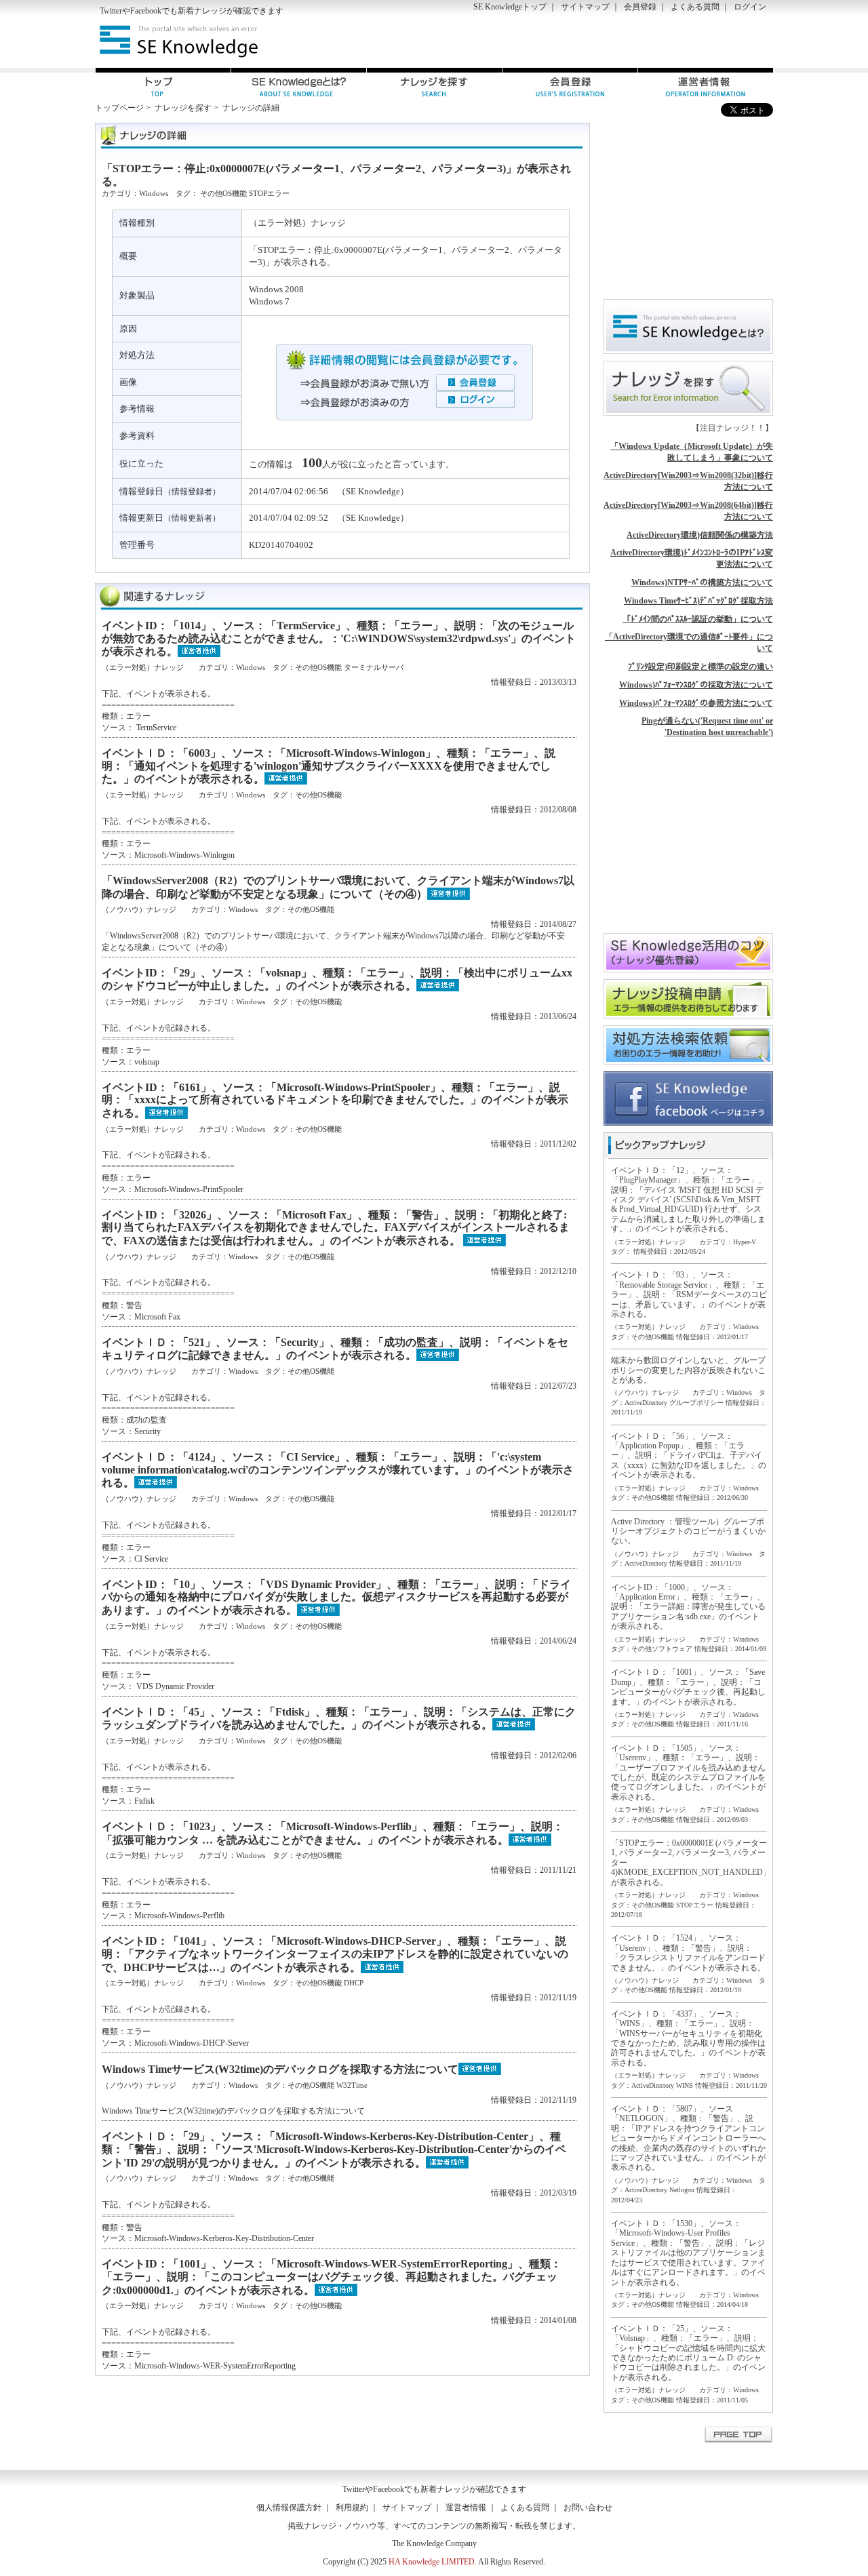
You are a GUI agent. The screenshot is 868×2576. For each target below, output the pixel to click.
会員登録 (640, 7)
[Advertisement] (614, 41)
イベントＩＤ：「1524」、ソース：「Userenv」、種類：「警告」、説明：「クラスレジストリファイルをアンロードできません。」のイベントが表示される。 (688, 1953)
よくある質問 (695, 7)
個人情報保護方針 (289, 2508)
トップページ (119, 108)
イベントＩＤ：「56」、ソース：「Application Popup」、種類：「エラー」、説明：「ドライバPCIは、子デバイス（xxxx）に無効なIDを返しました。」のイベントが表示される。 (689, 1456)
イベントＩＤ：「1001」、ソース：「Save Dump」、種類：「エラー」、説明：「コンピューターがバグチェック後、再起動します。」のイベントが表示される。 (688, 1687)
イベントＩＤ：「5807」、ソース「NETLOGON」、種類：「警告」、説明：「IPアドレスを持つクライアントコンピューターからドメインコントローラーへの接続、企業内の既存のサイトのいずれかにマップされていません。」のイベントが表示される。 (688, 2138)
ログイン (750, 7)
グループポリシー (696, 1403)
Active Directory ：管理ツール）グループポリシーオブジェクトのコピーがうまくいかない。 (688, 1531)
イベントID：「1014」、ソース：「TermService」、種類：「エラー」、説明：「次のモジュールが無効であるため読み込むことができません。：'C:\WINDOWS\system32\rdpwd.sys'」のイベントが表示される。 (339, 638)
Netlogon (682, 2190)
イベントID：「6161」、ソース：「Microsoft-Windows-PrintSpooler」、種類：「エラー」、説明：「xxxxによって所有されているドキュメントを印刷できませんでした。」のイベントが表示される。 (335, 1100)
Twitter (111, 11)
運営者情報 (466, 2508)
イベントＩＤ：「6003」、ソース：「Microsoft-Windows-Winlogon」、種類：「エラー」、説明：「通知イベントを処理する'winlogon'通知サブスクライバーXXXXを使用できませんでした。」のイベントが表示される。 (329, 766)
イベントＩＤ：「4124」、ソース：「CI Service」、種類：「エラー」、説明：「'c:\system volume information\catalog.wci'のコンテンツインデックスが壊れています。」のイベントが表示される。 (338, 1470)
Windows (154, 193)
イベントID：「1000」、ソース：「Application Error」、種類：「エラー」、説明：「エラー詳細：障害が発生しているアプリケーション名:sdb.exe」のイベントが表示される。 (688, 1607)
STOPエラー (269, 193)
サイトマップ (585, 7)
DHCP (354, 1983)
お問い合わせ (588, 2508)
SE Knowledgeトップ (510, 7)
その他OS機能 (223, 193)
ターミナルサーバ (374, 667)
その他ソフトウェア (662, 1649)
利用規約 (352, 2508)
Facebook (146, 11)
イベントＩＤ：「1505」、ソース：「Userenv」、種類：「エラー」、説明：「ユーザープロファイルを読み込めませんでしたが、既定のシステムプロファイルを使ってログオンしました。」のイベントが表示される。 (688, 1772)
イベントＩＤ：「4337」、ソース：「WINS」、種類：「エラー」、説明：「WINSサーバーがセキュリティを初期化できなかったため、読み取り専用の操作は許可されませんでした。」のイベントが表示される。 (688, 2038)
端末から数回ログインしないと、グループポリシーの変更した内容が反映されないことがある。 (688, 1370)
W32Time (352, 2085)
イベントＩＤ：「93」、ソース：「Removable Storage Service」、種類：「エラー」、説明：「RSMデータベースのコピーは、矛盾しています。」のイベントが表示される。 (689, 1294)
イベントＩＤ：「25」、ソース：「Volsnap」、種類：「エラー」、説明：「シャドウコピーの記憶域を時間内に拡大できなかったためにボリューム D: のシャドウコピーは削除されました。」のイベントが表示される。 (688, 2353)
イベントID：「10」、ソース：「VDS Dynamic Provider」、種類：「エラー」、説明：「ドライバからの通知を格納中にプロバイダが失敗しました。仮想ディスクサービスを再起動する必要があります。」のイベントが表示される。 (336, 1597)
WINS (685, 2085)
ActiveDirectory (646, 1403)
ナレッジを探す (183, 108)
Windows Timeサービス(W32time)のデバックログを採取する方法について (280, 2069)
